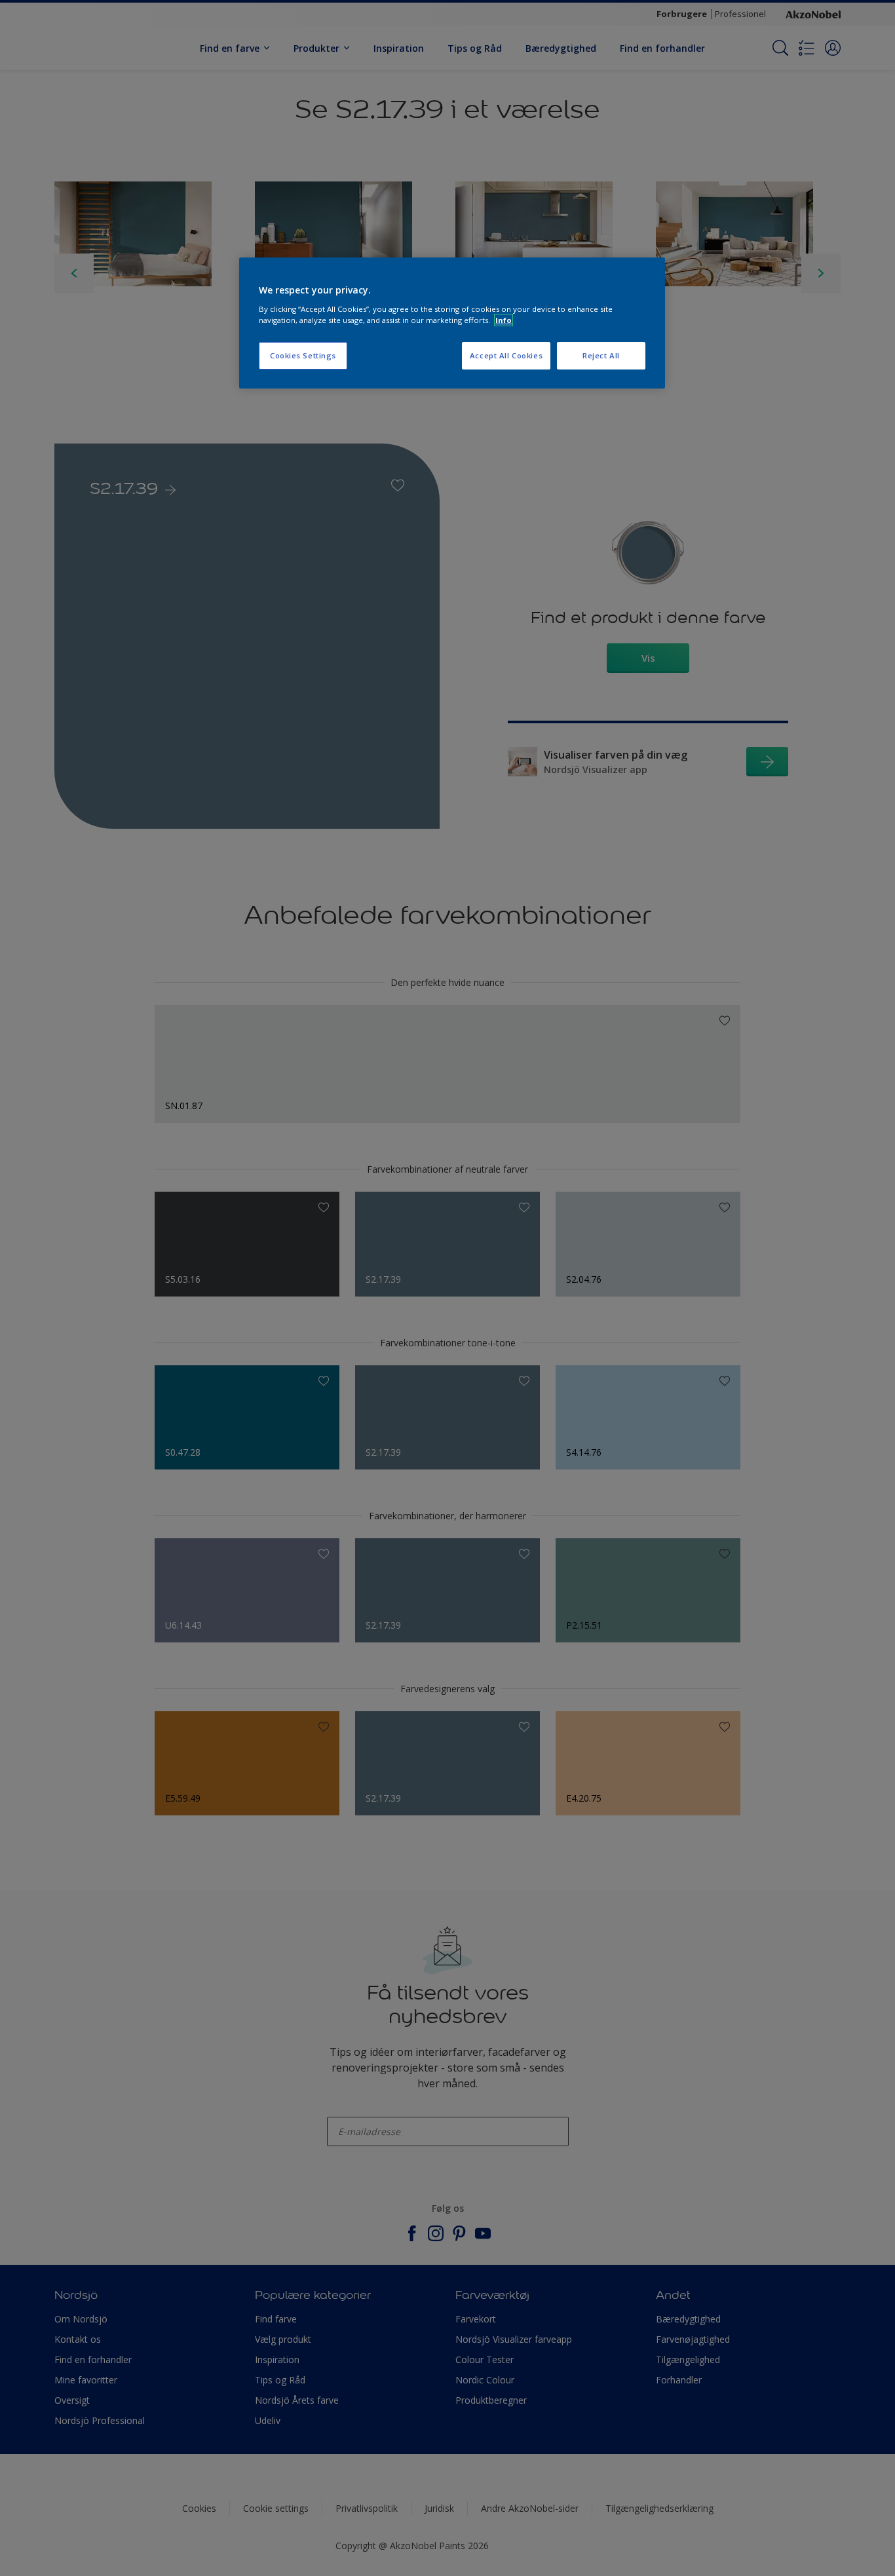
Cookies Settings (303, 355)
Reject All (601, 355)
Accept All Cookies (506, 355)
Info (504, 320)
